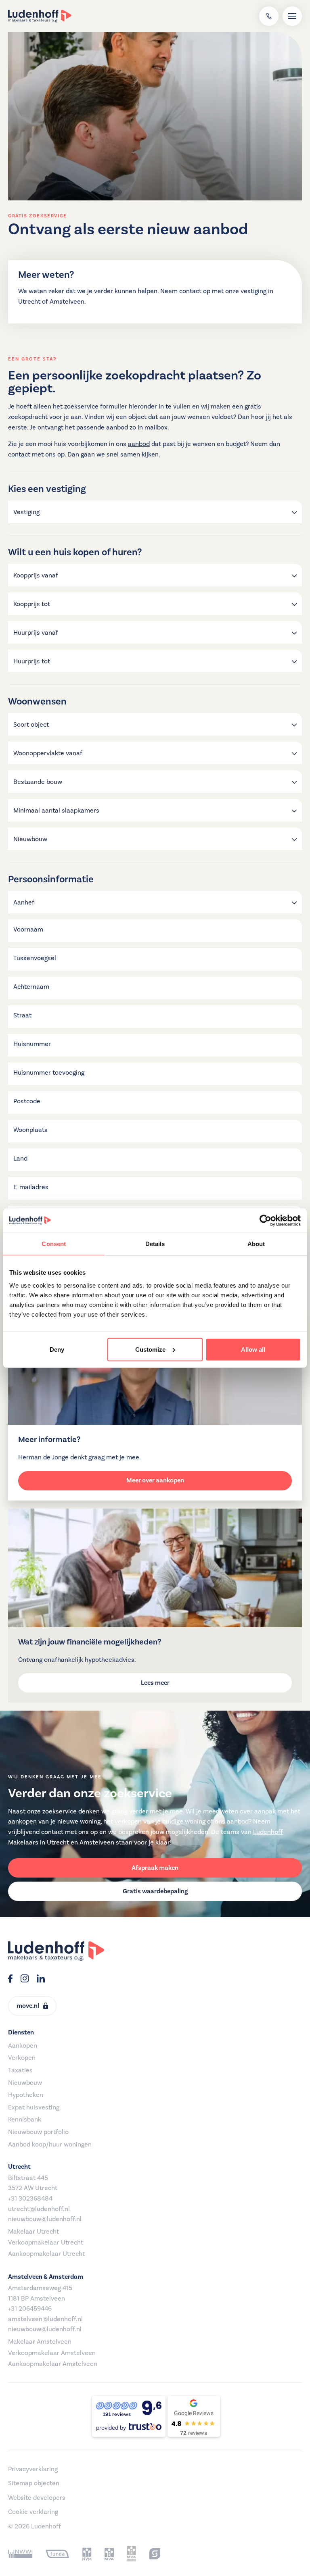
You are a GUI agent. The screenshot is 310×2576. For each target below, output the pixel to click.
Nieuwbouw (30, 839)
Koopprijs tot (32, 604)
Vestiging (26, 512)
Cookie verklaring (33, 2512)
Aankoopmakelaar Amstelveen (53, 2364)
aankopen (22, 1822)
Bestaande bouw (38, 782)
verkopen (128, 1822)
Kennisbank (25, 2120)
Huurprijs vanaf (36, 633)
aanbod (139, 444)
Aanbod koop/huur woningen (50, 2145)
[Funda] (58, 2554)
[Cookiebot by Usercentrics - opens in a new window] (265, 1221)
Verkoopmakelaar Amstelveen (52, 2353)
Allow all (253, 1349)
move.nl (28, 2006)
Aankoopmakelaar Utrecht (46, 2254)
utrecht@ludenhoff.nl (39, 2209)
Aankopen (23, 2046)
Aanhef (24, 902)
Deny (57, 1349)
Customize (150, 1349)
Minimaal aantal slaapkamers (56, 811)
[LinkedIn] (41, 1980)
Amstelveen (97, 1842)
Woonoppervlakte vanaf (48, 753)
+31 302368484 (30, 2199)
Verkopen (22, 2058)
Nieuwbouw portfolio (38, 2132)
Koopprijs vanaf (36, 575)
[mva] (109, 2554)
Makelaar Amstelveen (40, 2342)
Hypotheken (26, 2095)
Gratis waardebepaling (155, 1891)
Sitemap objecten (34, 2483)
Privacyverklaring (33, 2469)
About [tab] (256, 1244)
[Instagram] (25, 1980)
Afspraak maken (155, 1868)
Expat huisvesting (34, 2107)
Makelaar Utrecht (34, 2232)
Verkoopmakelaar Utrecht (46, 2243)
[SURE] (155, 2554)
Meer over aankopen (155, 1480)
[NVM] (87, 2554)
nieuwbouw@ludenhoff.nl (45, 2219)
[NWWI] (20, 2554)
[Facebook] (10, 1980)
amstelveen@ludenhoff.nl (45, 2319)
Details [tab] (155, 1244)
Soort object (31, 725)
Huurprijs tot (32, 661)
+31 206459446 (30, 2309)
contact (19, 454)
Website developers (37, 2498)
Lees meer (155, 1683)
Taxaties (20, 2070)
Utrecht (58, 1842)
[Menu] (292, 16)
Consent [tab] (54, 1244)
